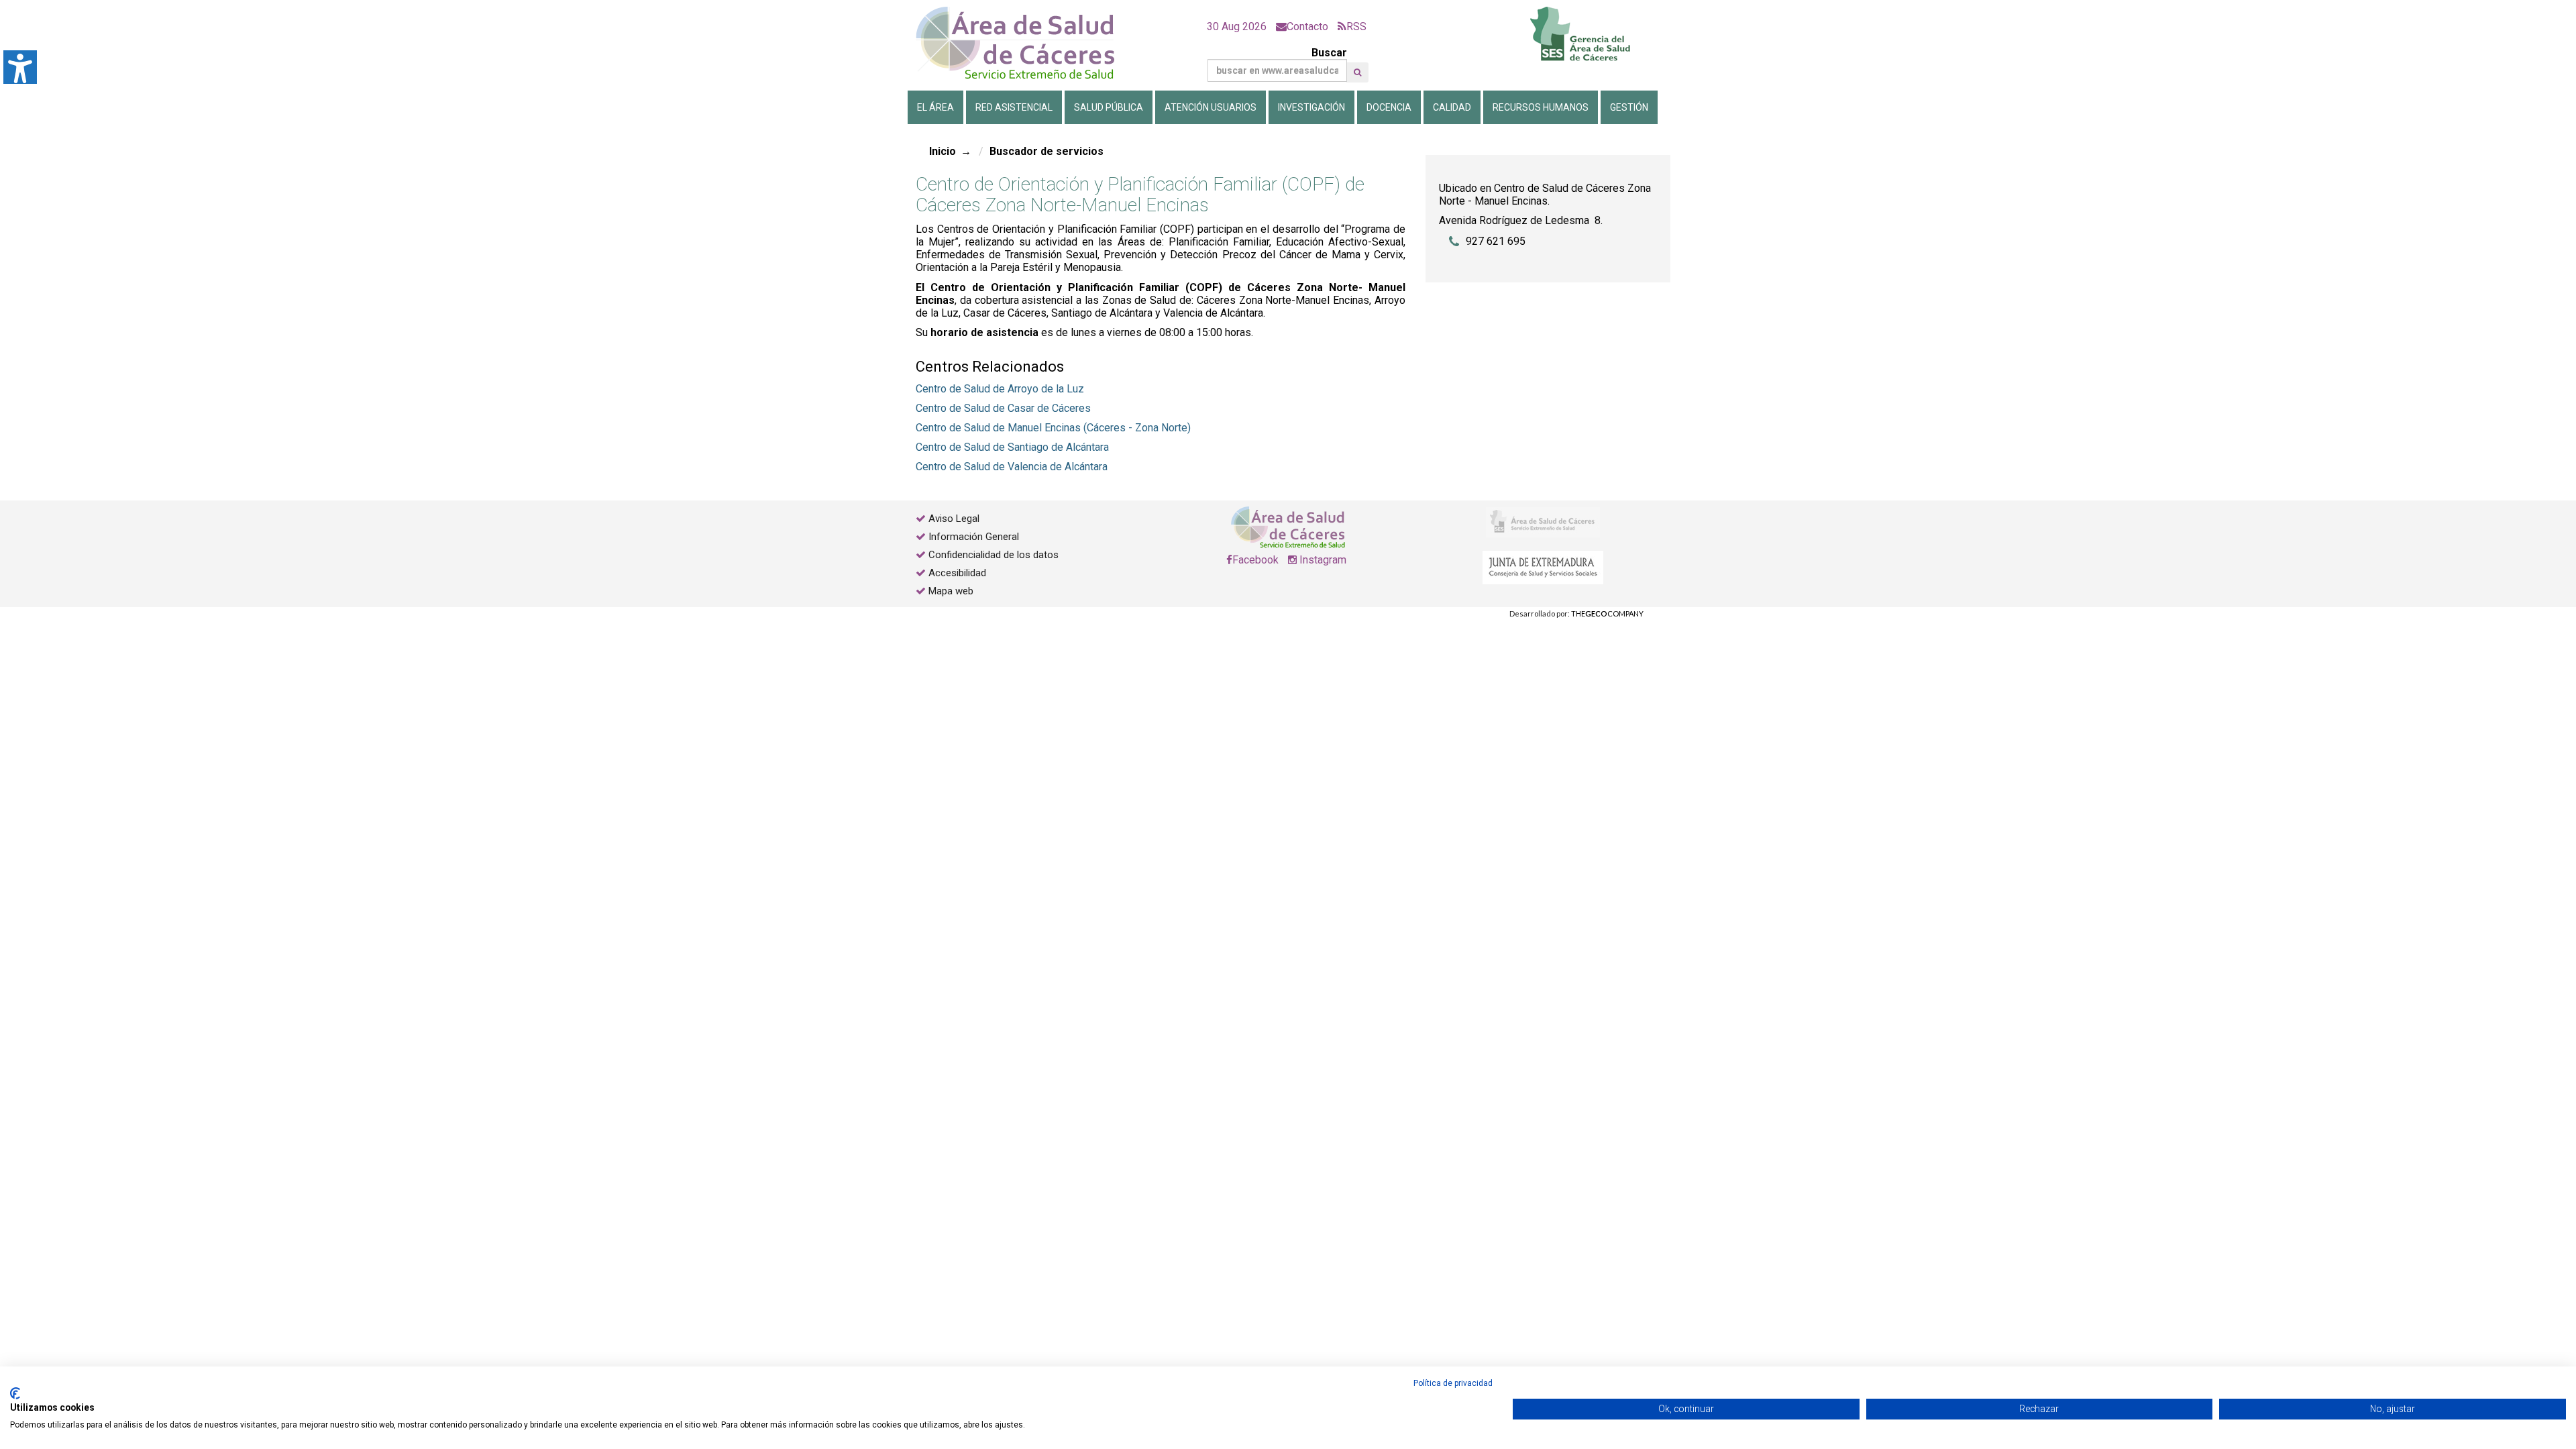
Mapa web (950, 591)
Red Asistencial (1014, 107)
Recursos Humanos (1541, 107)
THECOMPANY (1607, 613)
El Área (935, 107)
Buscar (1329, 53)
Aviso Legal (954, 519)
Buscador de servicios (1046, 151)
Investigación (1311, 107)
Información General (974, 537)
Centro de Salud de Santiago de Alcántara (1012, 447)
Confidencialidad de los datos (994, 555)
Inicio (943, 151)
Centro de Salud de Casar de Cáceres (1003, 408)
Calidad (1452, 107)
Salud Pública (1109, 107)
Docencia (1389, 107)
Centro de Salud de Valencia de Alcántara (1012, 467)
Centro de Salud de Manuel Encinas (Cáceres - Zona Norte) (1053, 428)
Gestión (1629, 107)
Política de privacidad (1453, 1383)
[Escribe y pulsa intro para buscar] (1357, 72)
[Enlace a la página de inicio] (1026, 43)
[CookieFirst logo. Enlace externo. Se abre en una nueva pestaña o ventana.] (15, 1393)
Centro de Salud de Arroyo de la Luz (1000, 389)
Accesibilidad (957, 573)
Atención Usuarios (1211, 107)
